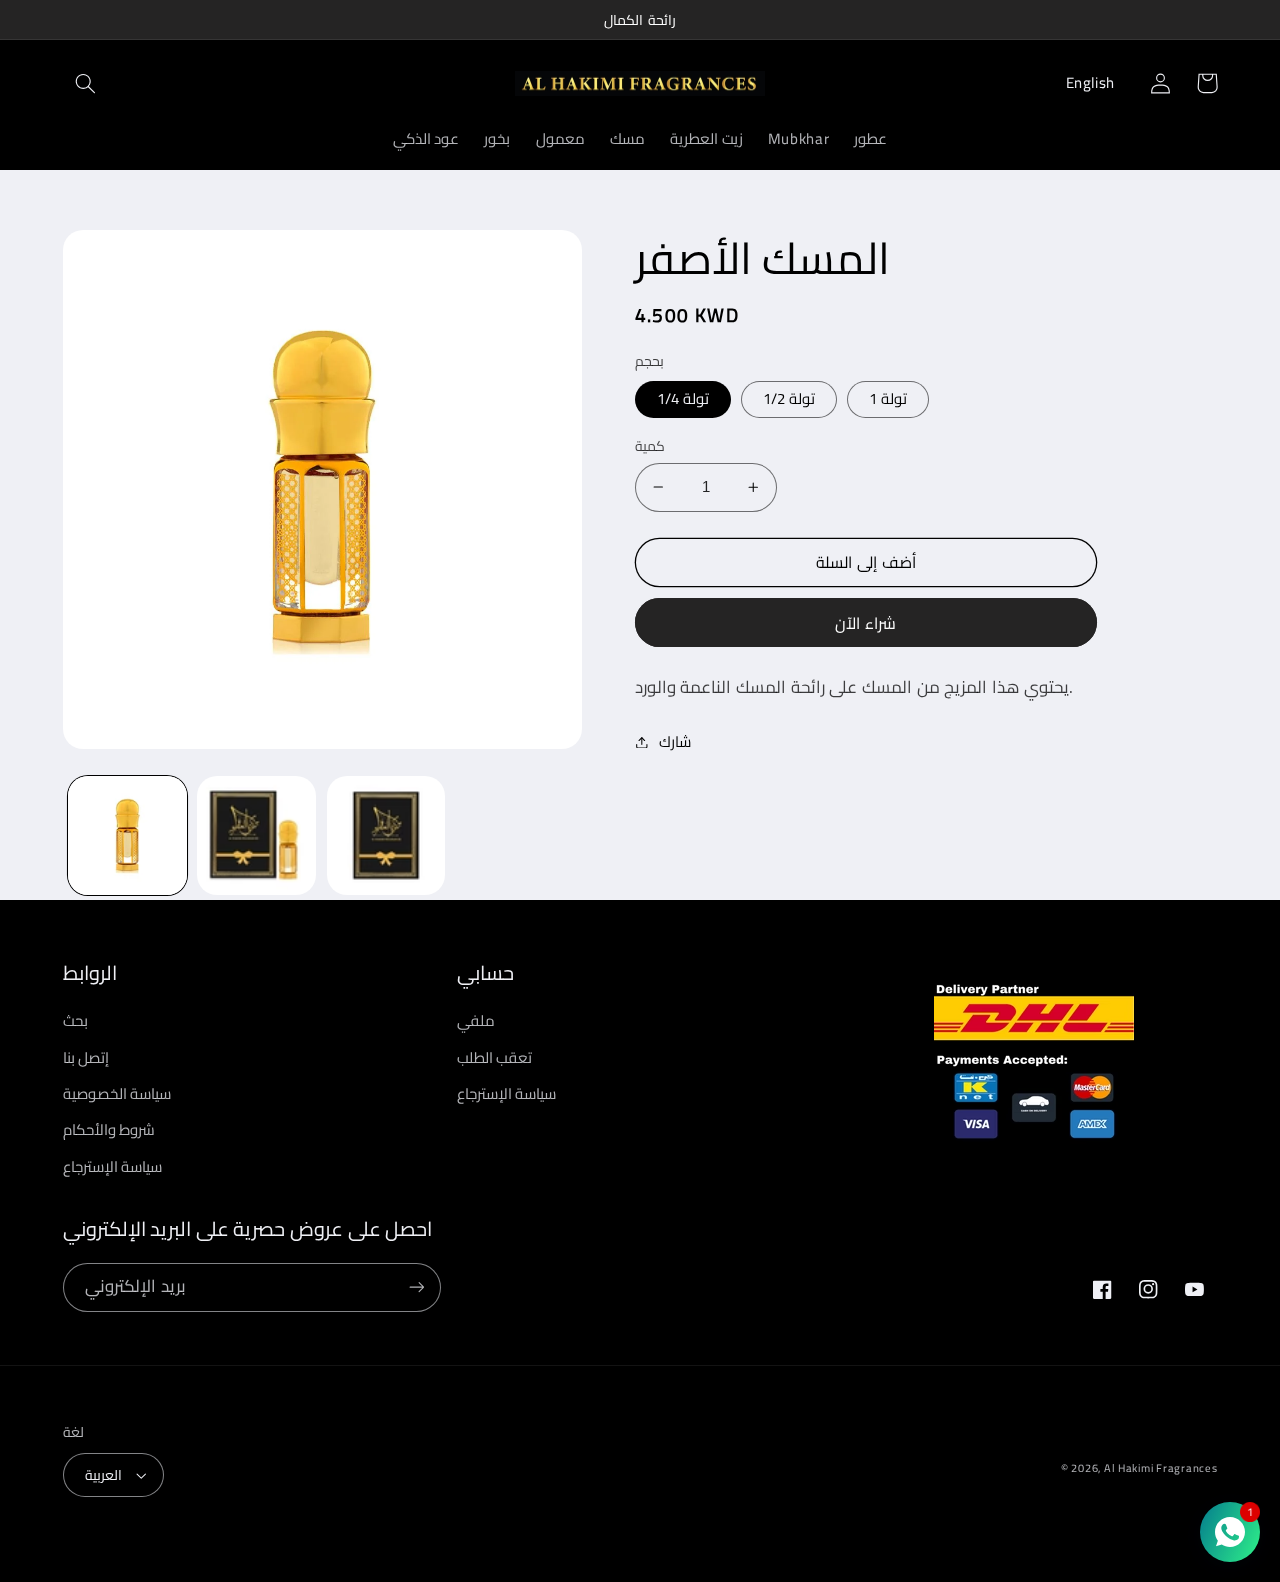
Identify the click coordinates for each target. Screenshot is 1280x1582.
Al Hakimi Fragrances (1161, 1468)
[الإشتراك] (416, 1287)
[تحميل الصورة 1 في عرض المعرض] (127, 835)
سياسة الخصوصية (117, 1093)
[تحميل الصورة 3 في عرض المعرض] (386, 835)
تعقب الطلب (495, 1057)
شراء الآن (865, 623)
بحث (75, 1021)
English (1090, 82)
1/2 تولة (789, 398)
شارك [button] (675, 742)
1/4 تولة (683, 398)
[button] (86, 83)
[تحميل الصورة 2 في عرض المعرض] (256, 835)
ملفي (476, 1021)
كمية (650, 446)
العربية (103, 1475)
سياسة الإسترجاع (113, 1166)
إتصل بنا (86, 1057)
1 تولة (888, 398)
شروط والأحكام (109, 1129)
